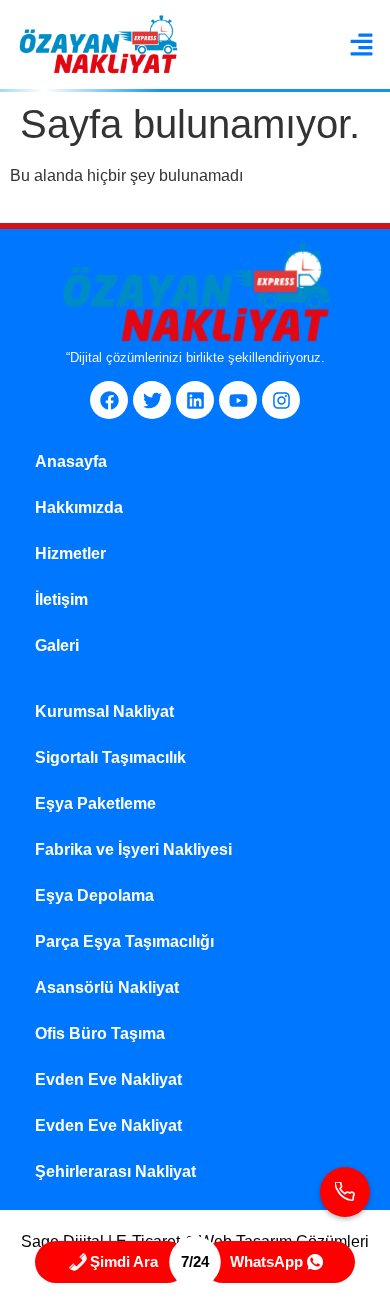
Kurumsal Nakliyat (104, 711)
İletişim (61, 599)
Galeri (57, 645)
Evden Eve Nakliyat (108, 1079)
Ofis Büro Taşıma (100, 1033)
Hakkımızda (79, 507)
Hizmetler (70, 553)
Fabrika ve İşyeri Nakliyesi (133, 849)
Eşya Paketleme (95, 803)
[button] (362, 45)
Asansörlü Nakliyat (107, 987)
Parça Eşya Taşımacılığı (124, 941)
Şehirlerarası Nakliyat (115, 1171)
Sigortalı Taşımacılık (110, 757)
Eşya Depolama (94, 895)
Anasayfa (71, 461)
